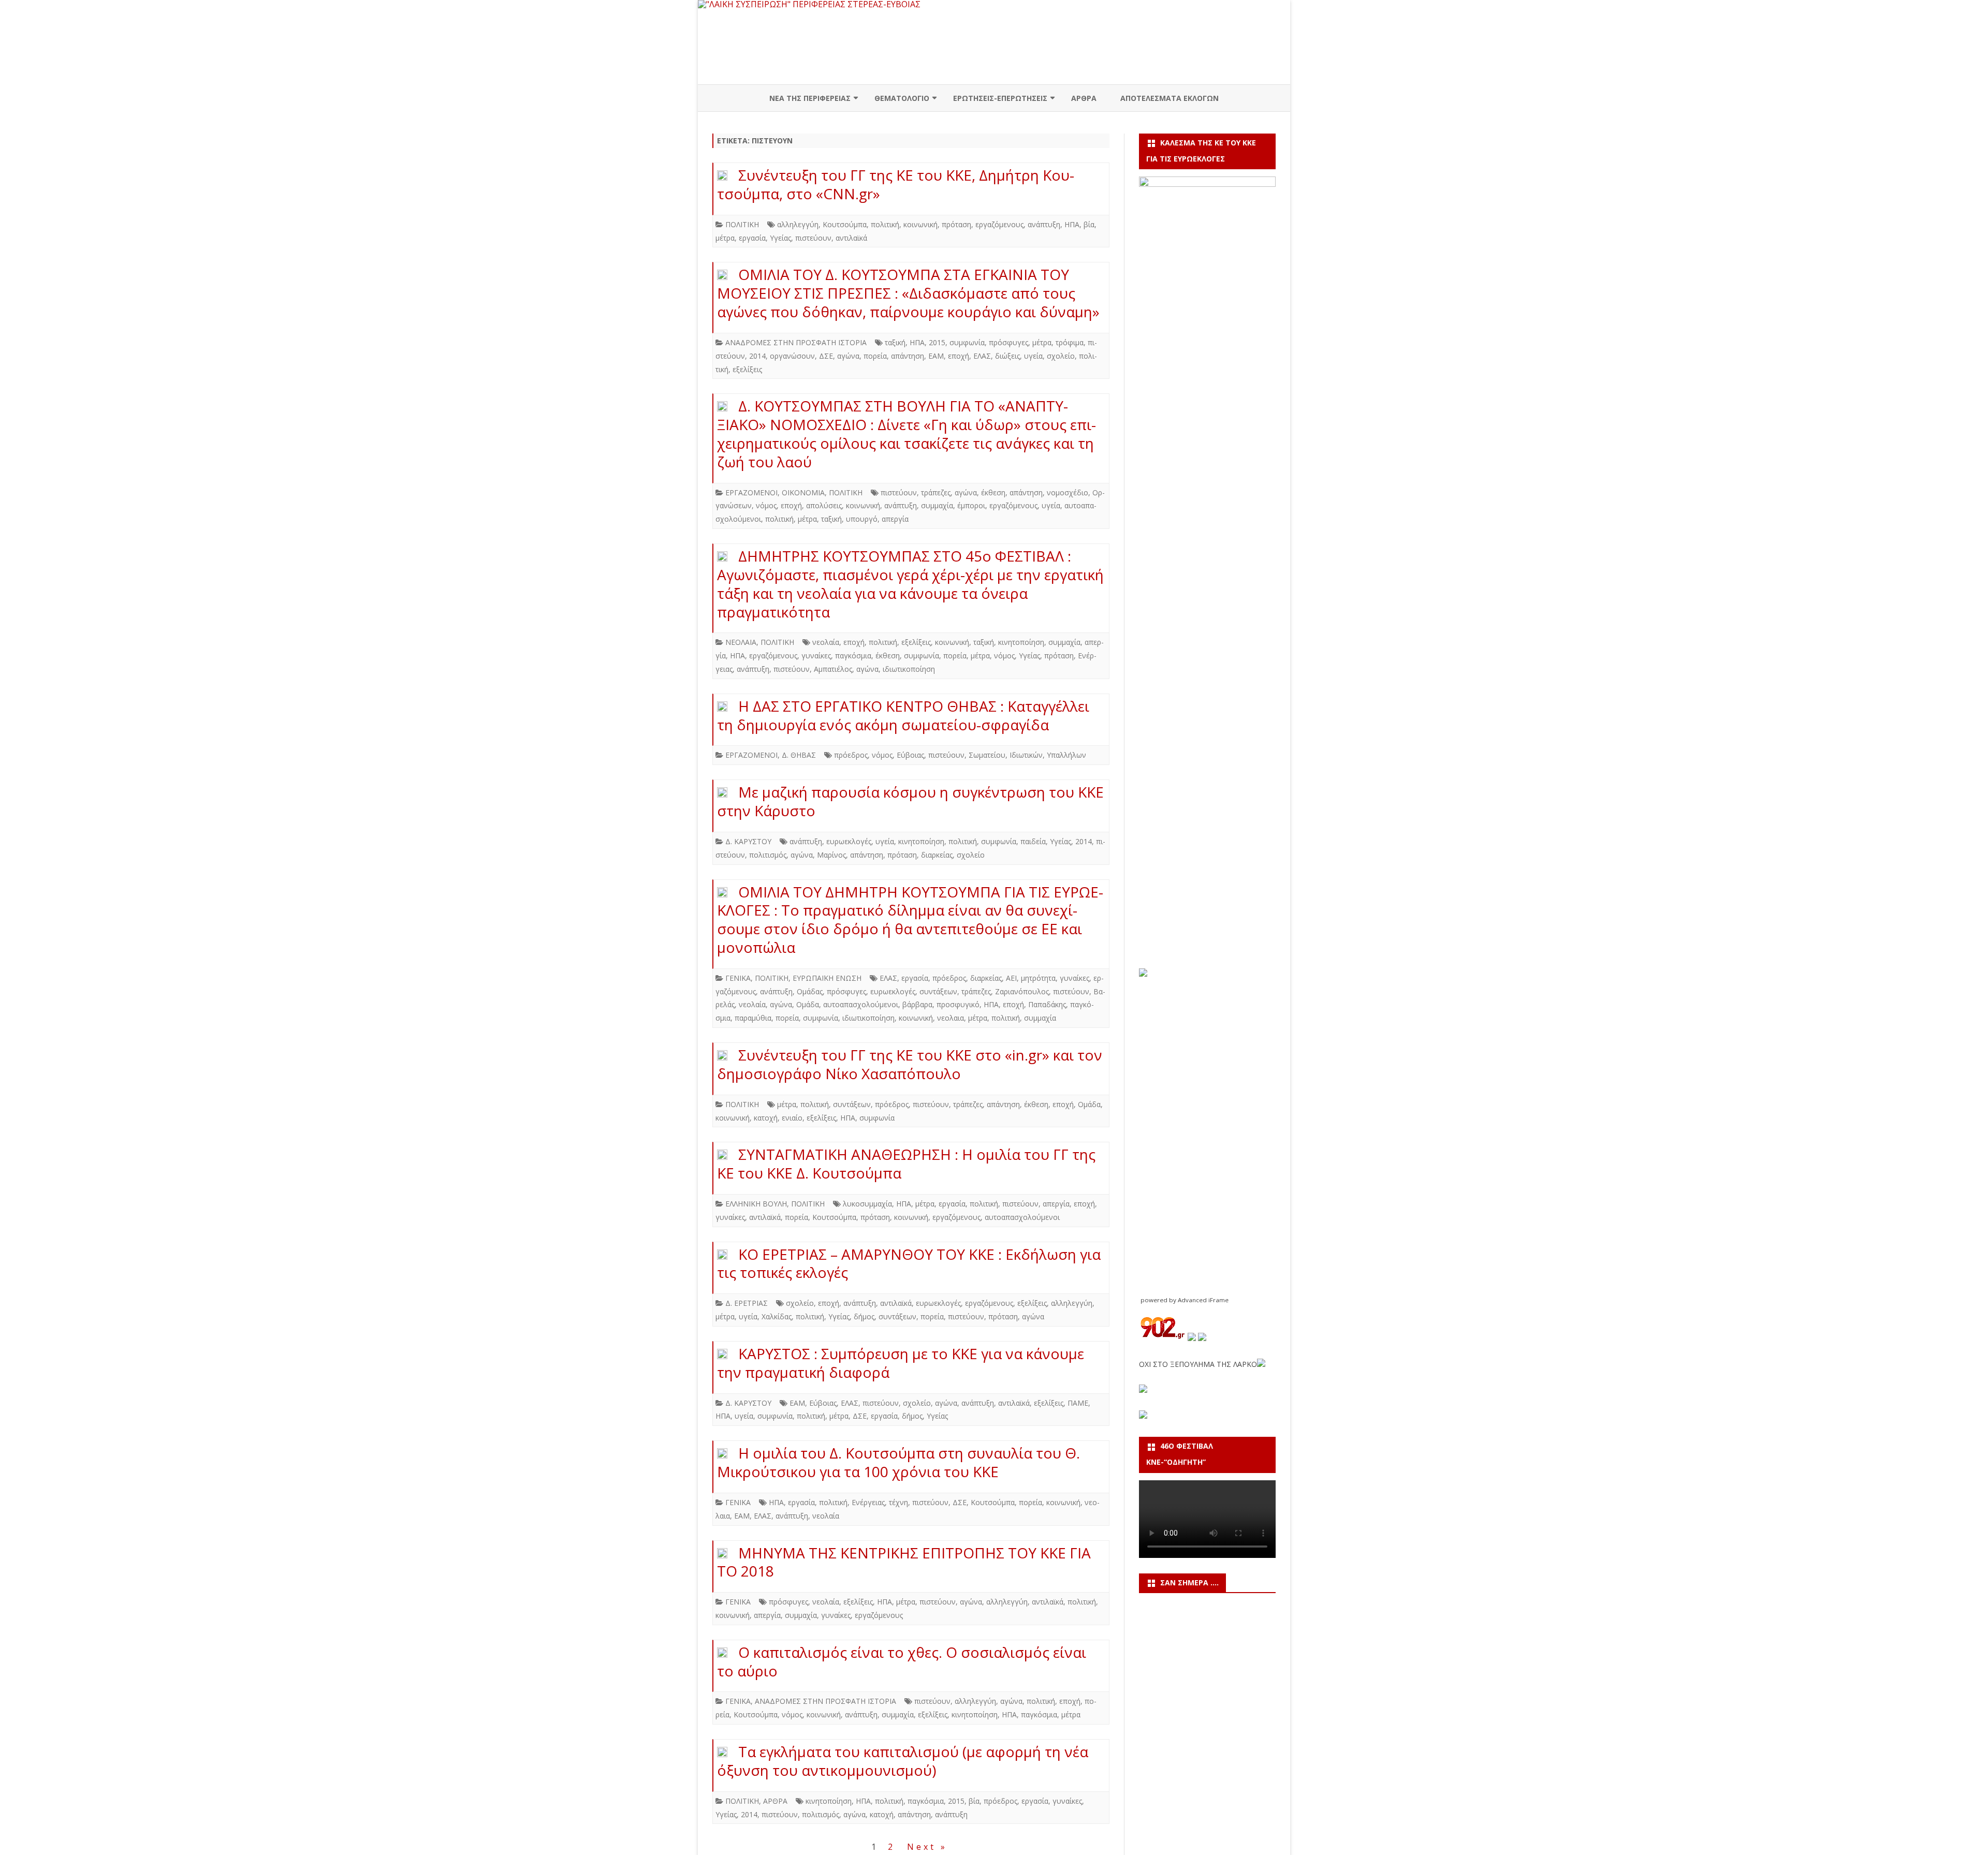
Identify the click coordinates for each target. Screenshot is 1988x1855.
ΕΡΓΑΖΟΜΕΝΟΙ (751, 492)
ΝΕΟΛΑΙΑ (741, 642)
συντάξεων (938, 991)
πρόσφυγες (1008, 342)
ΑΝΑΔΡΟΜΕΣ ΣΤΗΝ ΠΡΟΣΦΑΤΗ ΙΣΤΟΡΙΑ (796, 342)
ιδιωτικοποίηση (909, 669)
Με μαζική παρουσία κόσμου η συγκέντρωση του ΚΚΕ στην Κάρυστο (910, 801)
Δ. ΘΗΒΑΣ (799, 755)
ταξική (895, 342)
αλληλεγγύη (798, 224)
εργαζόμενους (999, 224)
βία (1089, 224)
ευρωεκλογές (849, 841)
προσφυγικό (958, 1004)
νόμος (766, 505)
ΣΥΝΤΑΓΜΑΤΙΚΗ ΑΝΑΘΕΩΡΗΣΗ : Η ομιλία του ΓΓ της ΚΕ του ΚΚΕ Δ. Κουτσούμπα (906, 1164)
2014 (757, 356)
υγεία (1033, 356)
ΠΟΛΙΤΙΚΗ (742, 224)
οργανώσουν (792, 356)
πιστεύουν (813, 238)
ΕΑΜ (936, 356)
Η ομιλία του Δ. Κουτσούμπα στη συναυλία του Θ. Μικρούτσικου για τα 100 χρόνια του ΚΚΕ (898, 1462)
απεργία (895, 519)
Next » (927, 1847)
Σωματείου (987, 755)
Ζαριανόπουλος (1022, 991)
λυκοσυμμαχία (867, 1204)
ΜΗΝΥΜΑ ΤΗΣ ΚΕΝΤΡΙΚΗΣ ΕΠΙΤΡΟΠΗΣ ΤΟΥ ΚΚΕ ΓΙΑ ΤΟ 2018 (904, 1562)
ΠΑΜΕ (1078, 1403)
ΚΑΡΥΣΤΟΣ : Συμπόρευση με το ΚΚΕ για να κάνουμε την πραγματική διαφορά (901, 1363)
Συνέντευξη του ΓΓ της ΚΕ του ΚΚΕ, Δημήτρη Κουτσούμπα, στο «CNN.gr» (896, 184)
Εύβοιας (910, 755)
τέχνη (898, 1502)
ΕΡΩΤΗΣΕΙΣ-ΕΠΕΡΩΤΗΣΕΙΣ (1000, 98)
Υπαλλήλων (1066, 755)
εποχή (959, 356)
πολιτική (885, 224)
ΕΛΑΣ (982, 356)
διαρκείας (937, 855)
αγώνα (848, 356)
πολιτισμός (768, 855)
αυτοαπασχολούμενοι (861, 1004)
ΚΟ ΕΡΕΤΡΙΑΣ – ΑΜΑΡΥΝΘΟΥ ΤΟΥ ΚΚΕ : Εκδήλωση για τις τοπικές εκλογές (909, 1263)
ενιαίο (792, 1118)
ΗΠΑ (1072, 224)
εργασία (752, 238)
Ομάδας (810, 991)
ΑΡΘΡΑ (1084, 98)
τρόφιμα (1070, 342)
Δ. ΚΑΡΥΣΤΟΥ (748, 841)
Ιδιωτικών (1026, 755)
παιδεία (1033, 841)
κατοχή (766, 1118)
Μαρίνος (831, 855)
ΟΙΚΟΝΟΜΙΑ (803, 492)
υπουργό (862, 519)
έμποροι (971, 505)
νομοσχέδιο (1068, 492)
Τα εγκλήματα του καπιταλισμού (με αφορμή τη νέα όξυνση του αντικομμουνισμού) (903, 1761)
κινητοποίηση (1021, 642)
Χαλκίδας (777, 1316)
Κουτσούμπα (845, 224)
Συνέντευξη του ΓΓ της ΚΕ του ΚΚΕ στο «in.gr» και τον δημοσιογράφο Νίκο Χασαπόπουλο (910, 1064)
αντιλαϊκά (851, 238)
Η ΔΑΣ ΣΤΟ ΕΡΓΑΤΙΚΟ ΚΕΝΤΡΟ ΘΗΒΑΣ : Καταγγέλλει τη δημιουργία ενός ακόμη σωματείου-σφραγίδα (903, 715)
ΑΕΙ (1011, 978)
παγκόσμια (853, 656)
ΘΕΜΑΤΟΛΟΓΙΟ (902, 98)
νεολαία (826, 642)
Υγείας (780, 238)
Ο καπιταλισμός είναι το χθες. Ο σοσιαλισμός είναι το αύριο (902, 1661)
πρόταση (956, 224)
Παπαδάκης (1047, 1004)
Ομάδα (808, 1004)
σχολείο (1061, 356)
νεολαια (951, 1018)
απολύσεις (824, 505)
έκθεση (993, 492)
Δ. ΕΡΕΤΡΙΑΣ (747, 1303)
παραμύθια (753, 1018)
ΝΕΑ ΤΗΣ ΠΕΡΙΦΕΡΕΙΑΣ (810, 98)
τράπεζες (936, 492)
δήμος (864, 1316)
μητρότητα (1038, 978)
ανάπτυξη (1044, 224)
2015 (937, 342)
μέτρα (725, 238)
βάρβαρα (917, 1004)
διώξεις (1007, 356)
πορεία (875, 356)
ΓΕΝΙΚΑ (738, 978)
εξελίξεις (747, 369)
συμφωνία (967, 342)
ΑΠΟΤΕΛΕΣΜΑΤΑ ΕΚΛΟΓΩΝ (1170, 98)
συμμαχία (937, 505)
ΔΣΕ (826, 356)
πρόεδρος (851, 755)
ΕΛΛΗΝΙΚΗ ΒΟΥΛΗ (756, 1204)
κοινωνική (920, 224)
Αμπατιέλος (833, 669)
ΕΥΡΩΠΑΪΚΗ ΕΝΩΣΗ (827, 978)
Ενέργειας (868, 1502)
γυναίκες (816, 656)
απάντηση (908, 356)
